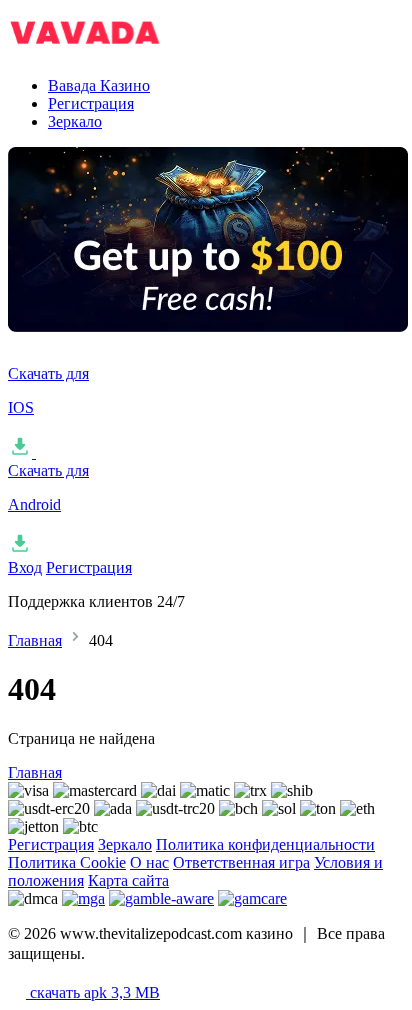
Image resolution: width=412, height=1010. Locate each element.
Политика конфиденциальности (265, 844)
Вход (25, 567)
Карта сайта (128, 880)
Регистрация (91, 103)
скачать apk (93, 992)
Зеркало (75, 121)
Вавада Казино (99, 85)
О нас (149, 862)
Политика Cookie (67, 862)
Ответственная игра (241, 862)
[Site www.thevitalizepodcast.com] (108, 51)
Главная (35, 640)
